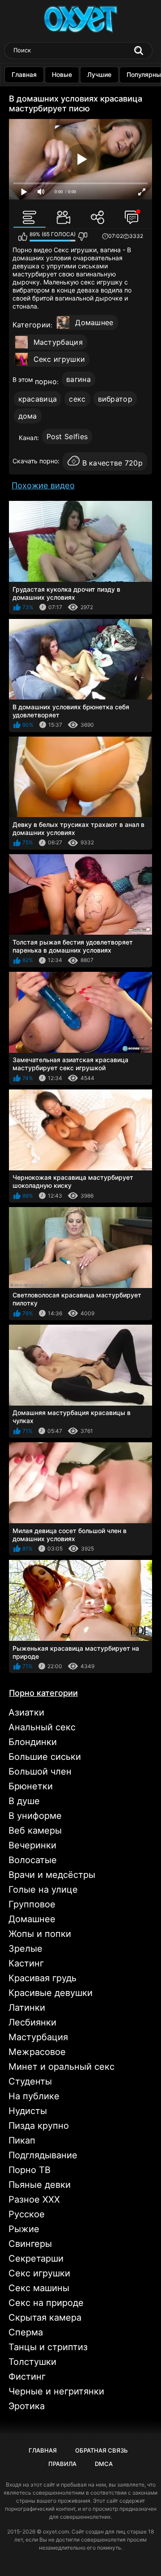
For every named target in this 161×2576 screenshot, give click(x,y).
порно (46, 381)
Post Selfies (67, 436)
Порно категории (43, 1693)
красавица (38, 399)
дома (28, 416)
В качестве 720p (113, 463)
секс (77, 399)
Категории (32, 325)
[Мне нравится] (23, 237)
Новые (62, 74)
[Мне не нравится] (83, 237)
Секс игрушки (59, 359)
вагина (78, 379)
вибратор (115, 399)
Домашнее (94, 322)
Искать (139, 51)
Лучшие (99, 74)
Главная (24, 74)
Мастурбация (58, 342)
